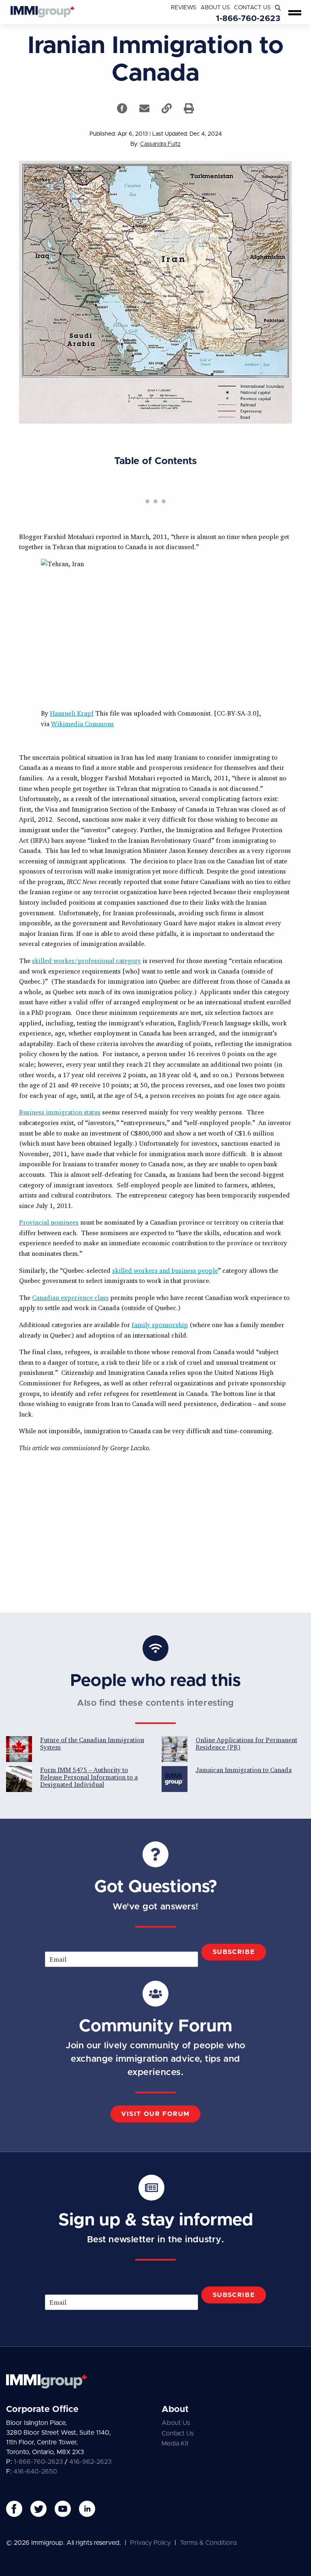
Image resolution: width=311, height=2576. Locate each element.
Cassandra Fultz (160, 144)
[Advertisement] (155, 1532)
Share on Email (144, 108)
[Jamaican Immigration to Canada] (175, 1779)
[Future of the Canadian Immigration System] (19, 1749)
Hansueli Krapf (72, 713)
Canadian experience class (70, 1298)
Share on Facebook (122, 108)
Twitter (38, 2509)
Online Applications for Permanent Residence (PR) (246, 1743)
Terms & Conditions (208, 2543)
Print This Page (189, 108)
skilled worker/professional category (86, 961)
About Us (215, 8)
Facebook (14, 2509)
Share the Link (167, 108)
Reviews (184, 8)
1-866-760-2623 (248, 19)
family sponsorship (160, 1325)
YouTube (63, 2509)
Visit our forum (155, 2114)
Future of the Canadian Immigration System (92, 1743)
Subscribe (234, 1952)
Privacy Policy (150, 2543)
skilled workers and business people (165, 1270)
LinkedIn (87, 2509)
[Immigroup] (43, 12)
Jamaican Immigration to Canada (244, 1770)
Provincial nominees (49, 1222)
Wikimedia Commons (82, 724)
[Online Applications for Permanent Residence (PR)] (175, 1749)
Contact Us (252, 8)
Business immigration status (60, 1112)
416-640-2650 (35, 2472)
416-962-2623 (90, 2462)
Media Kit (175, 2444)
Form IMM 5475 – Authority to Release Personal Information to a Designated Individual (89, 1777)
